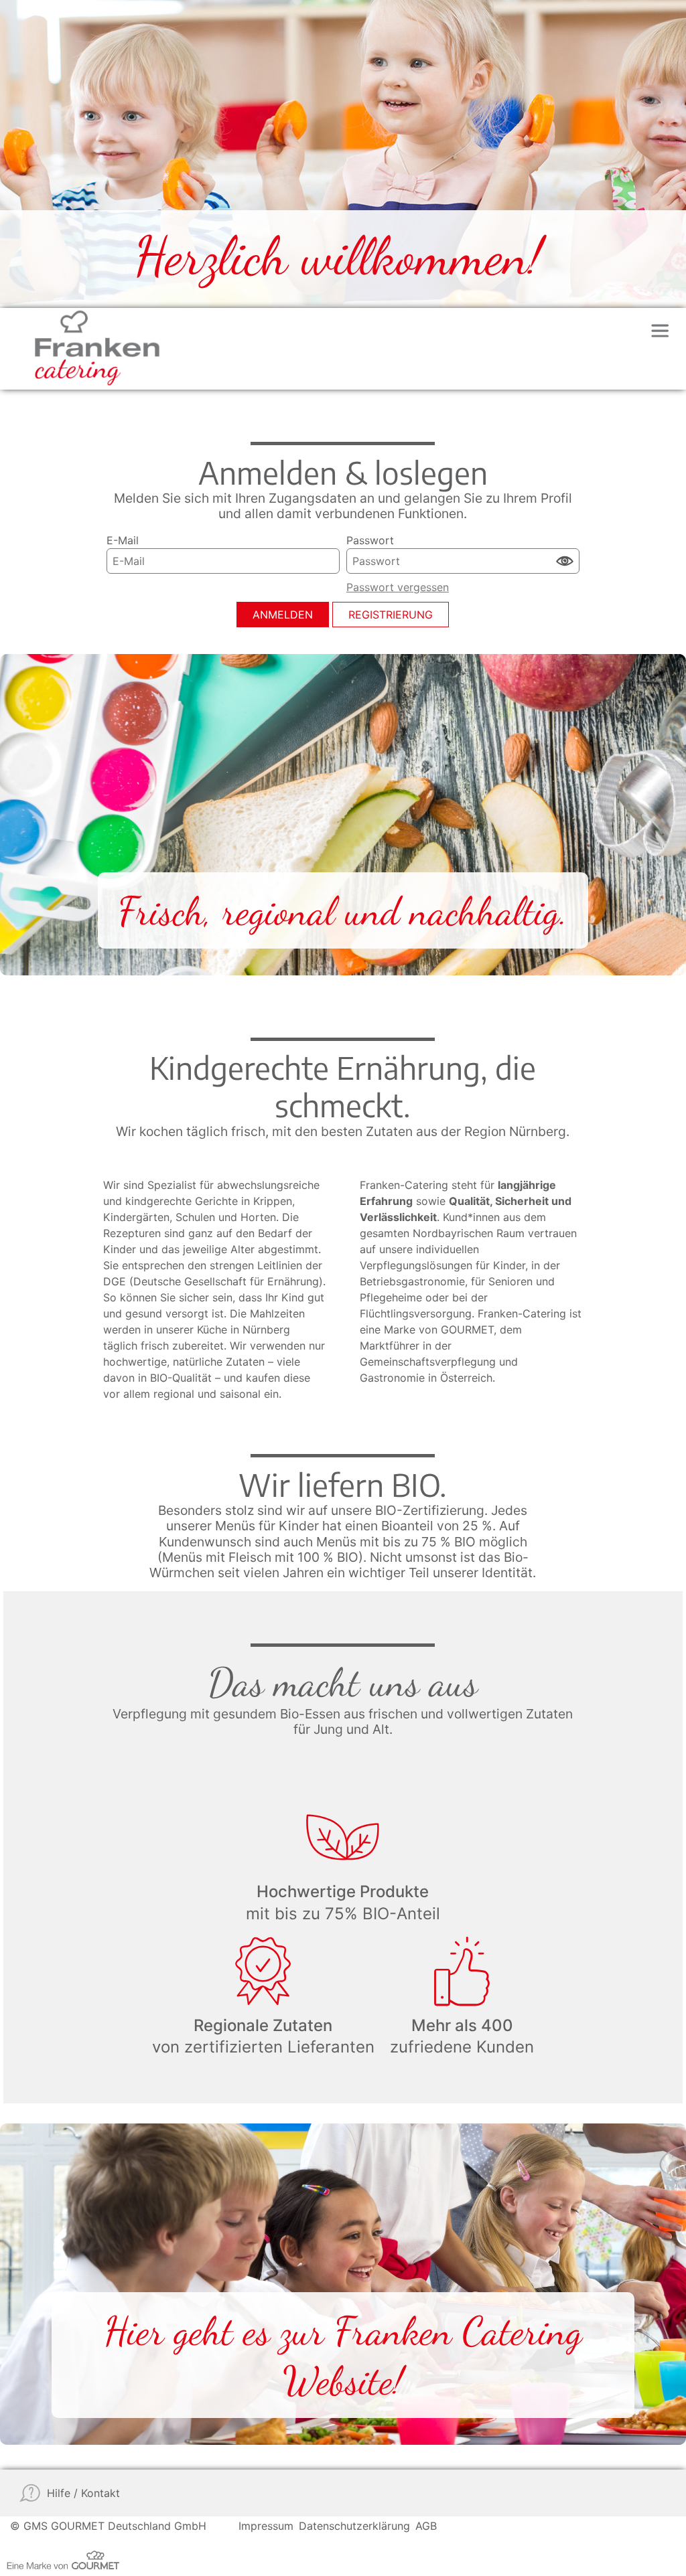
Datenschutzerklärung (354, 2526)
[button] (564, 561)
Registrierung (391, 615)
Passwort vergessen (398, 587)
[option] (343, 154)
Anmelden (283, 615)
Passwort (370, 540)
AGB (426, 2526)
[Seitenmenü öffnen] (660, 331)
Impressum (266, 2526)
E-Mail (123, 540)
